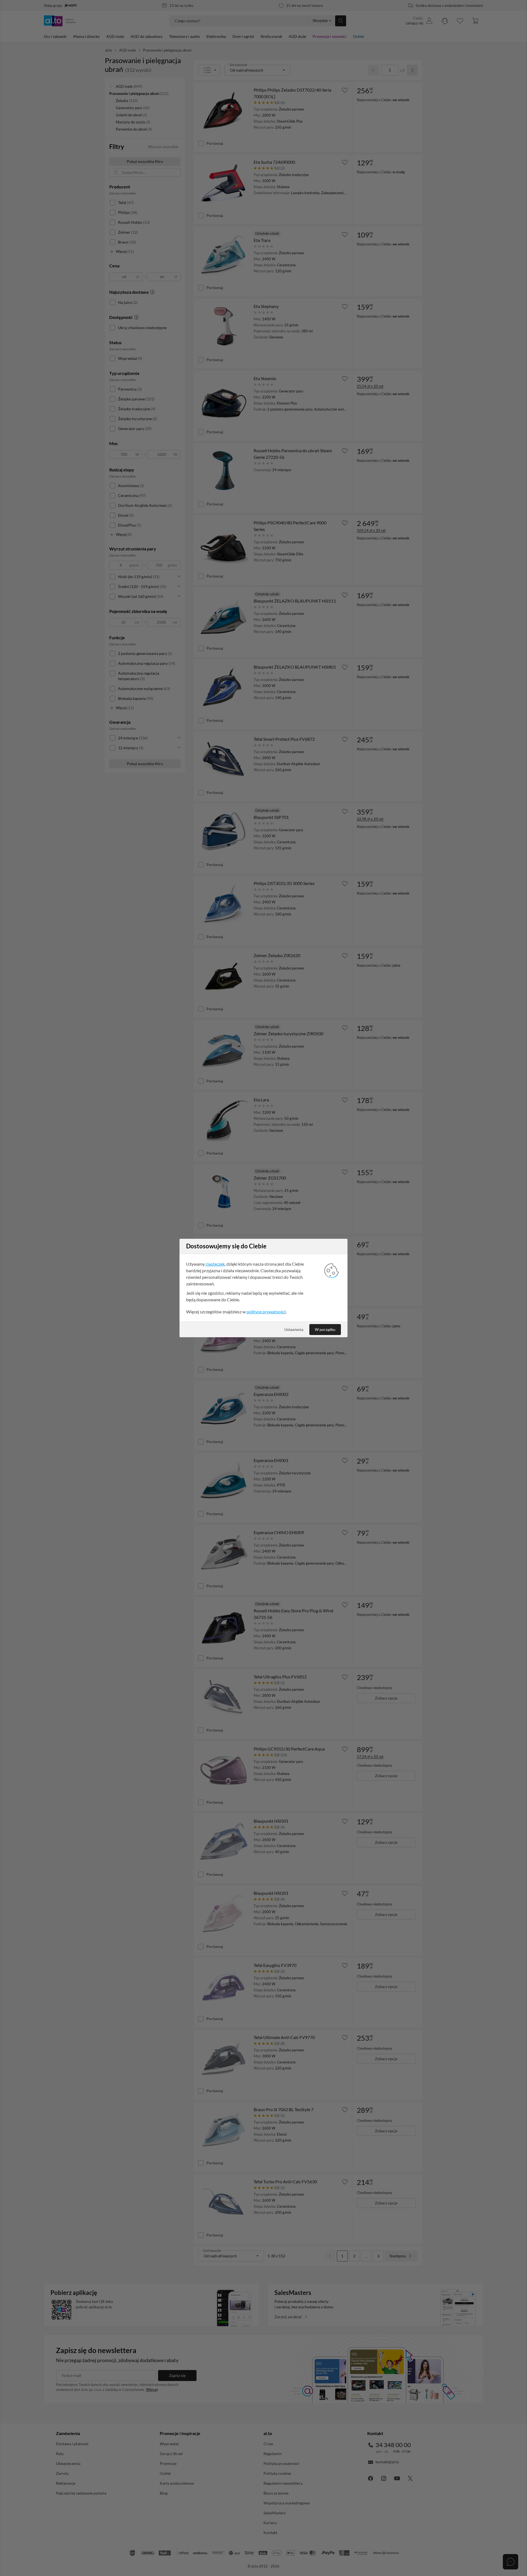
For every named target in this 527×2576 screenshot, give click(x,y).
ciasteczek (215, 1264)
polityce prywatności (266, 1312)
